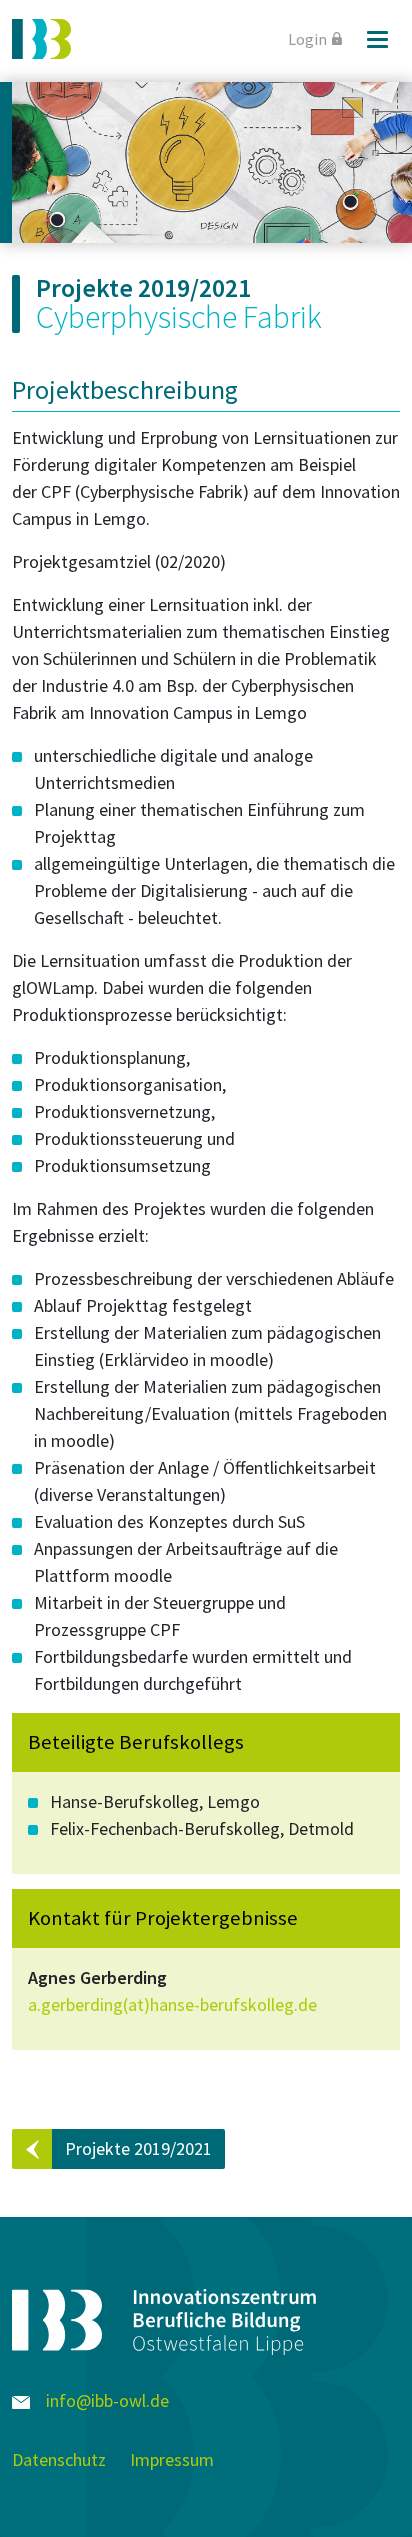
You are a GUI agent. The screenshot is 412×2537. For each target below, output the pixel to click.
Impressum (172, 2459)
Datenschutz (59, 2459)
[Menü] (377, 39)
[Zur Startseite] (41, 39)
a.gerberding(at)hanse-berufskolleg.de (172, 2004)
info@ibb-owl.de (105, 2400)
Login (307, 39)
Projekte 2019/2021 (138, 2148)
